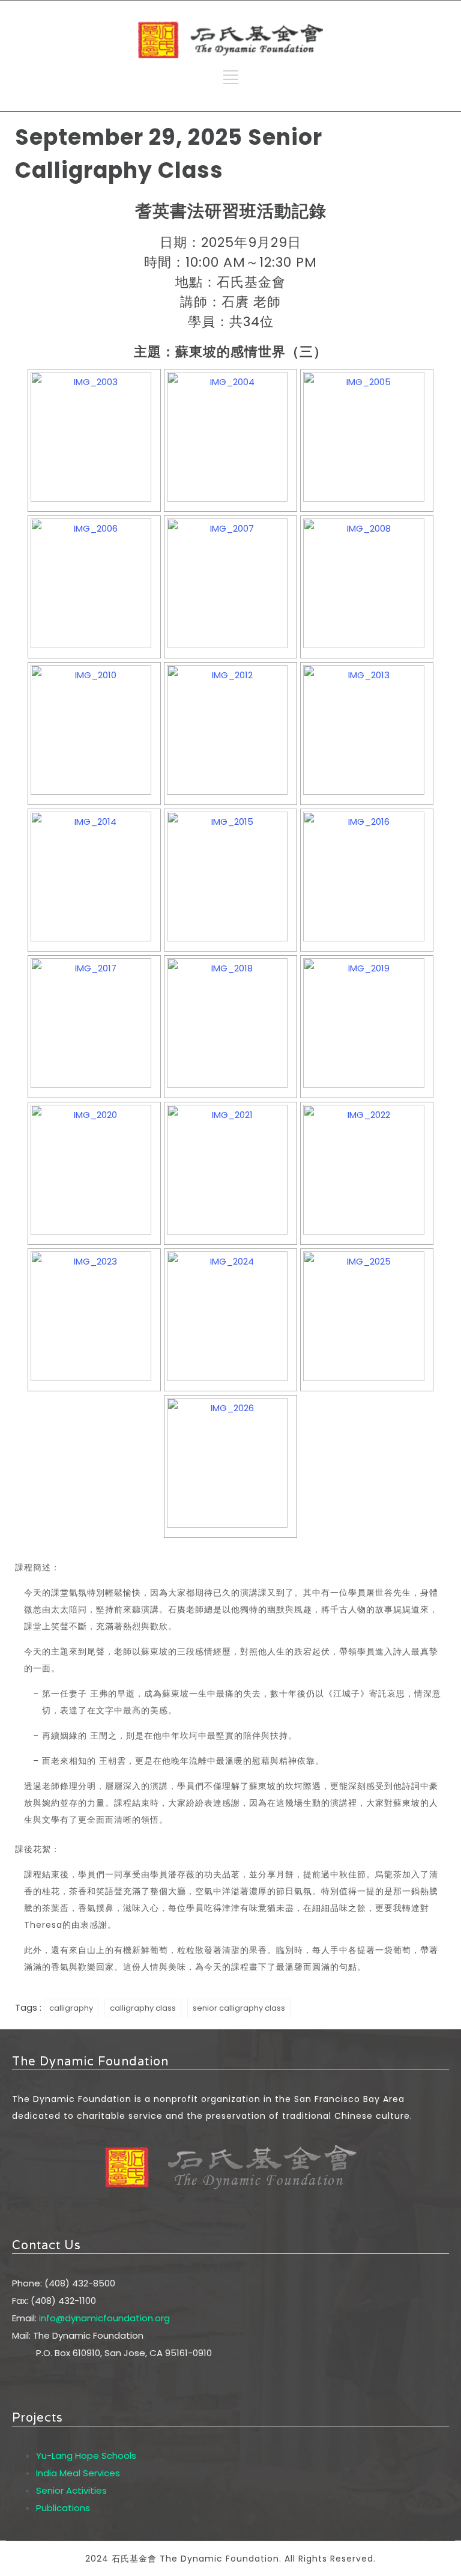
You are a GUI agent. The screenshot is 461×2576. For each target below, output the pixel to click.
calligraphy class (143, 2008)
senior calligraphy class (239, 2008)
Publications (63, 2508)
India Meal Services (78, 2473)
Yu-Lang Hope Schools (86, 2456)
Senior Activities (71, 2490)
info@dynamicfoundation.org (104, 2318)
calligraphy (71, 2008)
